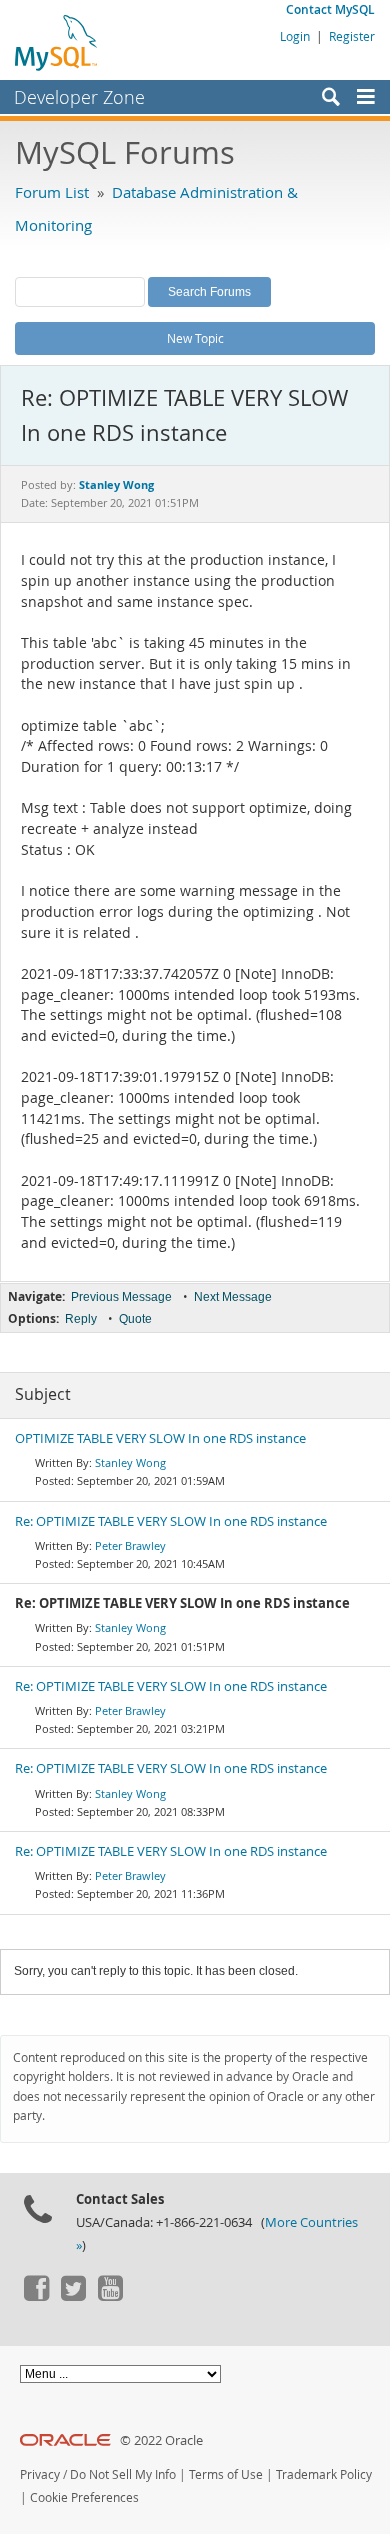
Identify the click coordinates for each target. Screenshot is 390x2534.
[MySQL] (57, 42)
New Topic (195, 338)
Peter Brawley (130, 1545)
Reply (81, 1319)
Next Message (233, 1297)
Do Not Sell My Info (123, 2474)
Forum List (52, 192)
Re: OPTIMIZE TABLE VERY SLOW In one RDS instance (171, 1521)
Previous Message (121, 1297)
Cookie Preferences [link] (84, 2497)
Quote (135, 1319)
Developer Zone (79, 97)
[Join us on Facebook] (36, 2296)
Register (352, 36)
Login (295, 36)
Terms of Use (226, 2474)
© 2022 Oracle (161, 2440)
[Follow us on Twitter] (73, 2296)
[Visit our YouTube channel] (110, 2296)
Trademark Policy (324, 2474)
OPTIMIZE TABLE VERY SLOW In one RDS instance (160, 1438)
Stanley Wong (130, 1462)
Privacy (40, 2474)
